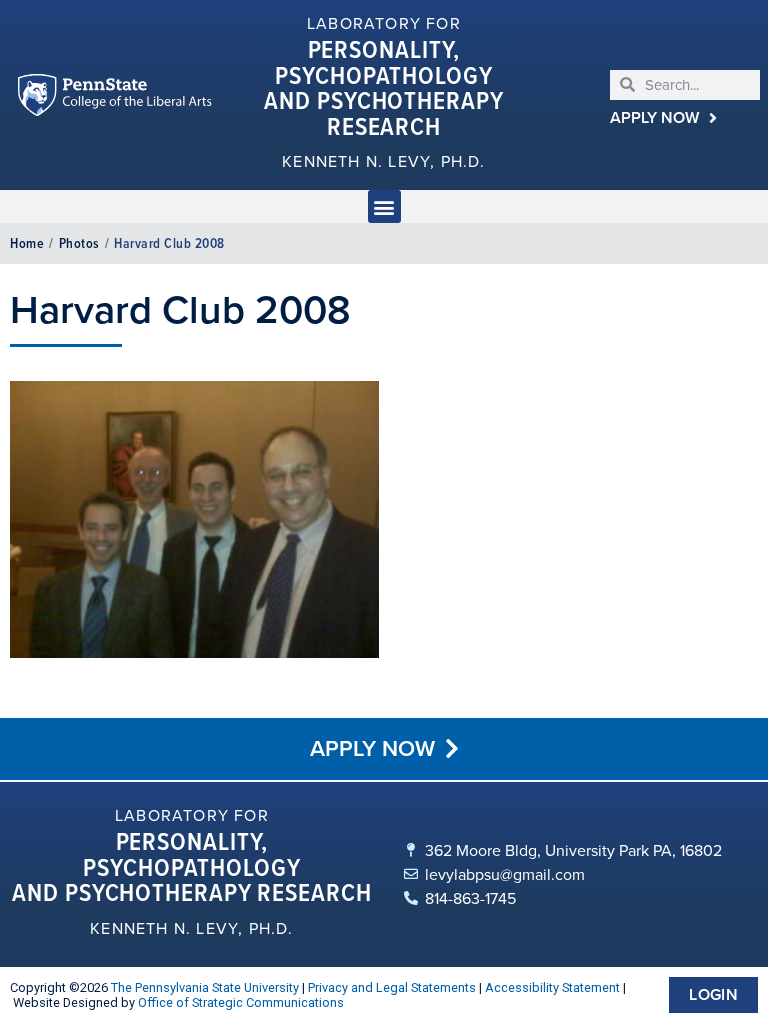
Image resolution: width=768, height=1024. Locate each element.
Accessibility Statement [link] (552, 987)
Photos (79, 243)
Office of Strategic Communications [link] (241, 1002)
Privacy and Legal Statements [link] (392, 987)
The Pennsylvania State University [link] (205, 987)
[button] (384, 206)
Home (27, 243)
